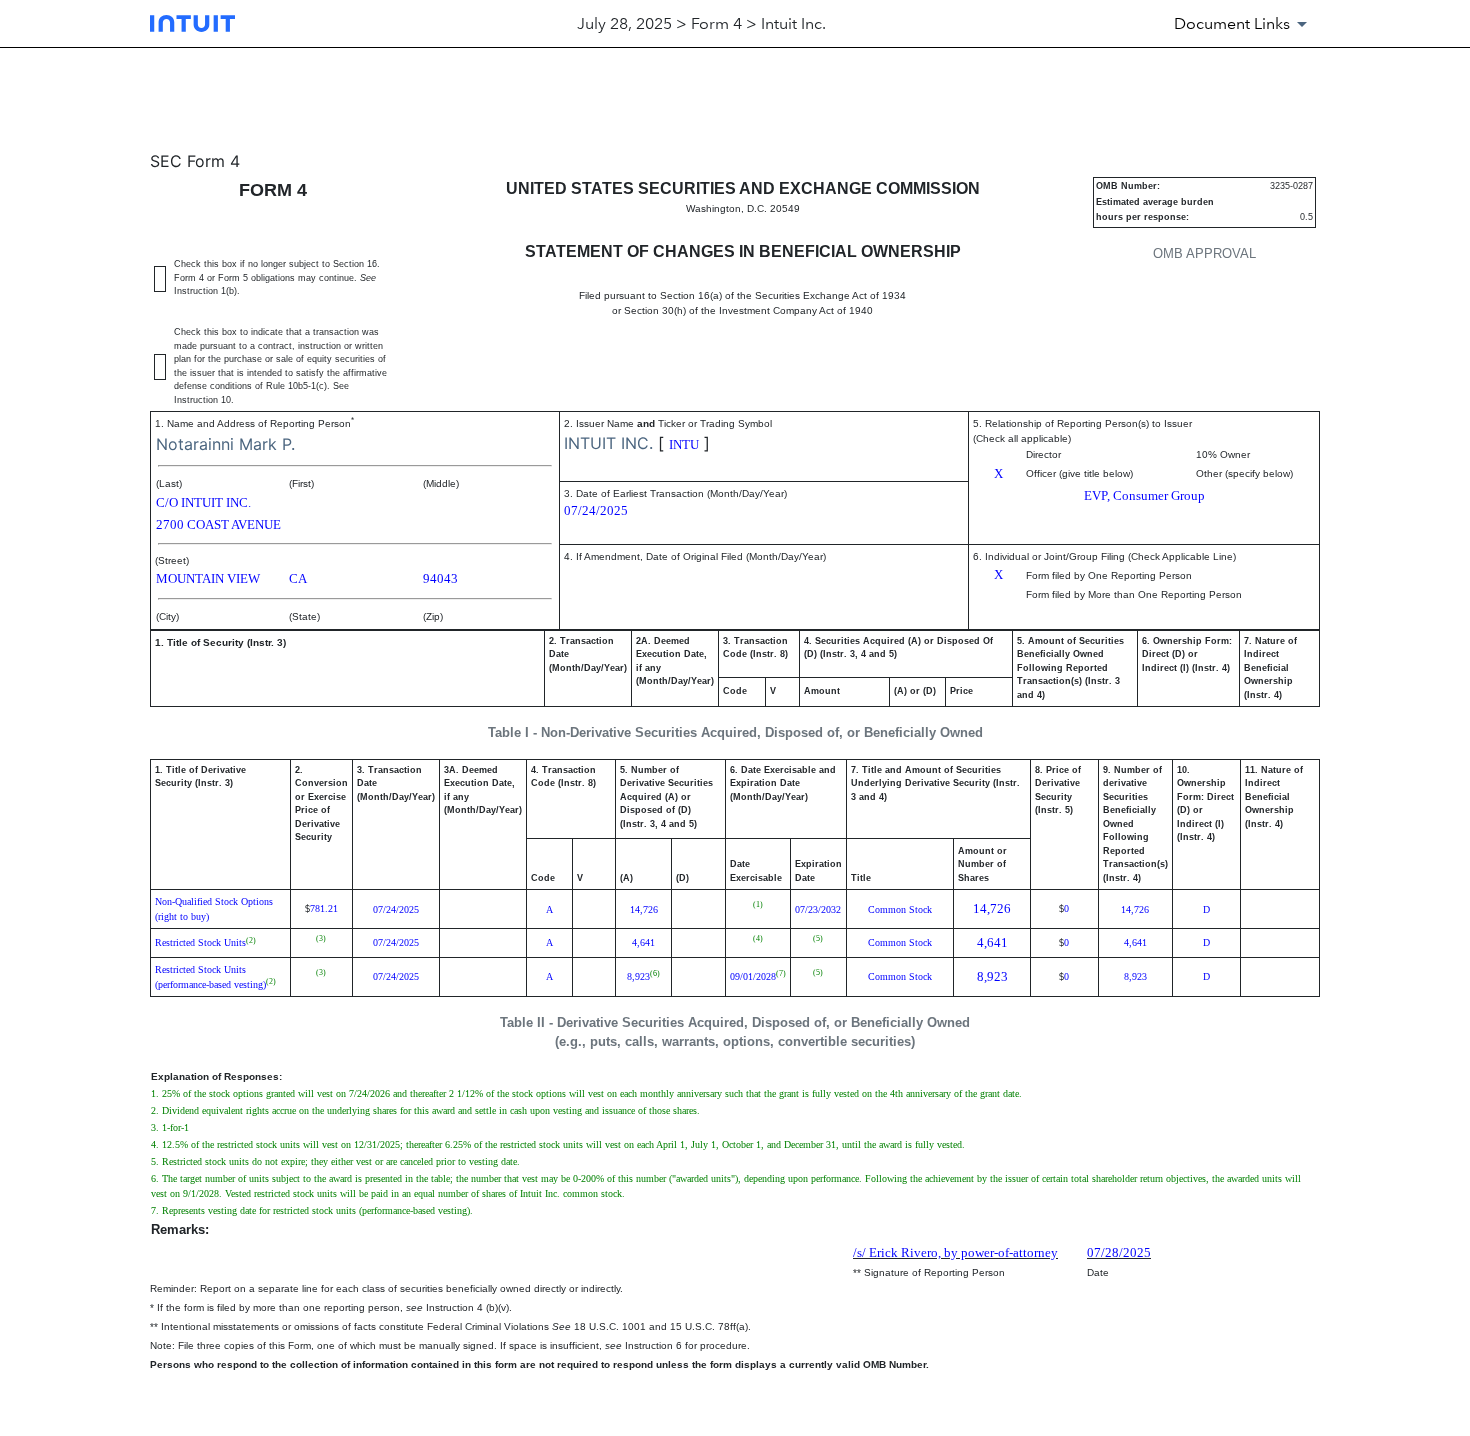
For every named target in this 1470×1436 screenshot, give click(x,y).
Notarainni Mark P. (225, 444)
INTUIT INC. (608, 443)
